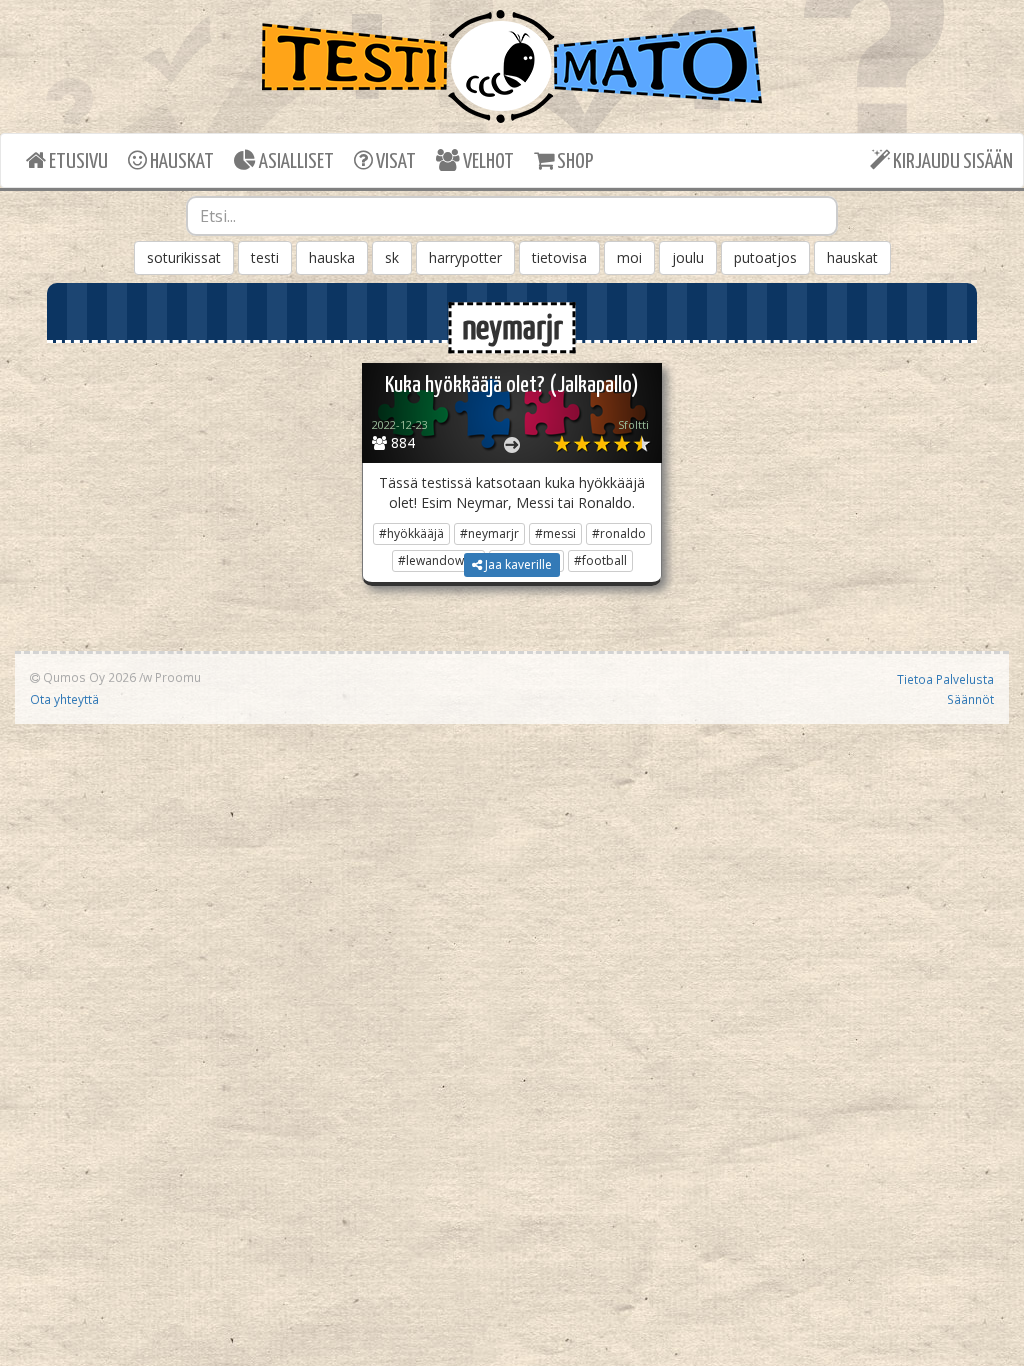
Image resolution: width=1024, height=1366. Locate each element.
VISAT (394, 162)
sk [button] (392, 257)
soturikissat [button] (184, 257)
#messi (555, 533)
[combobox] (512, 216)
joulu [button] (688, 257)
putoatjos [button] (765, 257)
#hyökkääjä (411, 533)
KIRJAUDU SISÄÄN (951, 162)
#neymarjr (489, 533)
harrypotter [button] (465, 257)
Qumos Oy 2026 (88, 677)
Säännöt (970, 699)
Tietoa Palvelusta (945, 679)
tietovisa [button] (559, 257)
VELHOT (487, 162)
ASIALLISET (295, 162)
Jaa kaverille (517, 564)
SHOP (573, 162)
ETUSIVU (77, 162)
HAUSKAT (180, 162)
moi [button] (629, 257)
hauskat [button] (852, 257)
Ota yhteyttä (64, 699)
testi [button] (265, 257)
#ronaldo (619, 533)
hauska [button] (332, 257)
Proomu (178, 677)
